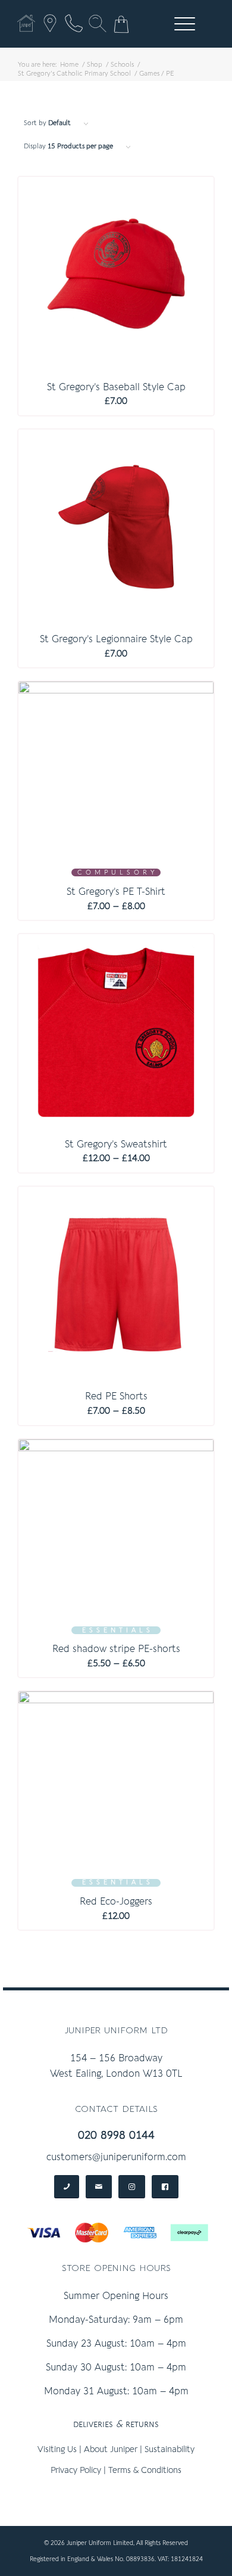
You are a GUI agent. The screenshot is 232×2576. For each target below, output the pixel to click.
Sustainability (170, 2449)
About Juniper (111, 2449)
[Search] (98, 23)
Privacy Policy (76, 2470)
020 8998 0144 (116, 2135)
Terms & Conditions (145, 2470)
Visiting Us (57, 2449)
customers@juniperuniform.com (116, 2157)
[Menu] (179, 24)
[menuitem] (183, 24)
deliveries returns (116, 2424)
